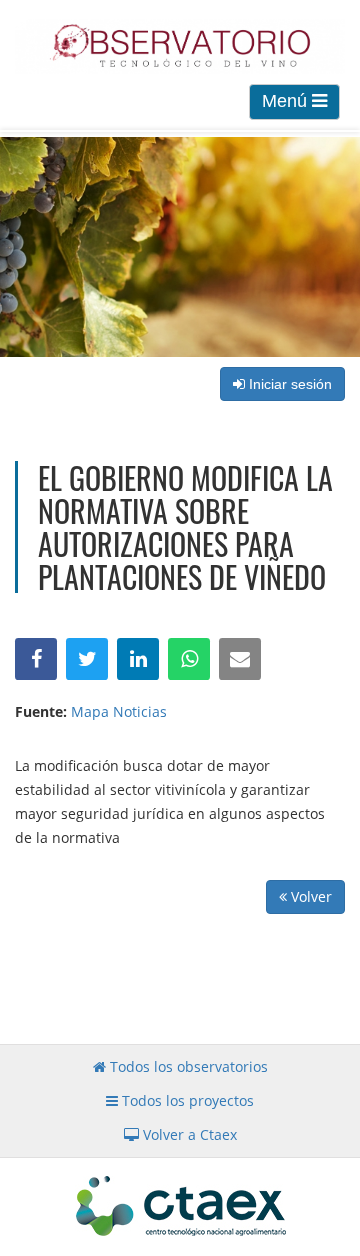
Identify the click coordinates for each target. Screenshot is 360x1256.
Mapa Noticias (119, 711)
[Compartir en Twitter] (87, 659)
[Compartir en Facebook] (36, 659)
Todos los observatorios (187, 1066)
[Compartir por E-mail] (240, 659)
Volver (309, 896)
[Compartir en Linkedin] (138, 659)
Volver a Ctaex (188, 1134)
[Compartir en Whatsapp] (189, 659)
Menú (287, 101)
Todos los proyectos (186, 1100)
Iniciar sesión (288, 384)
